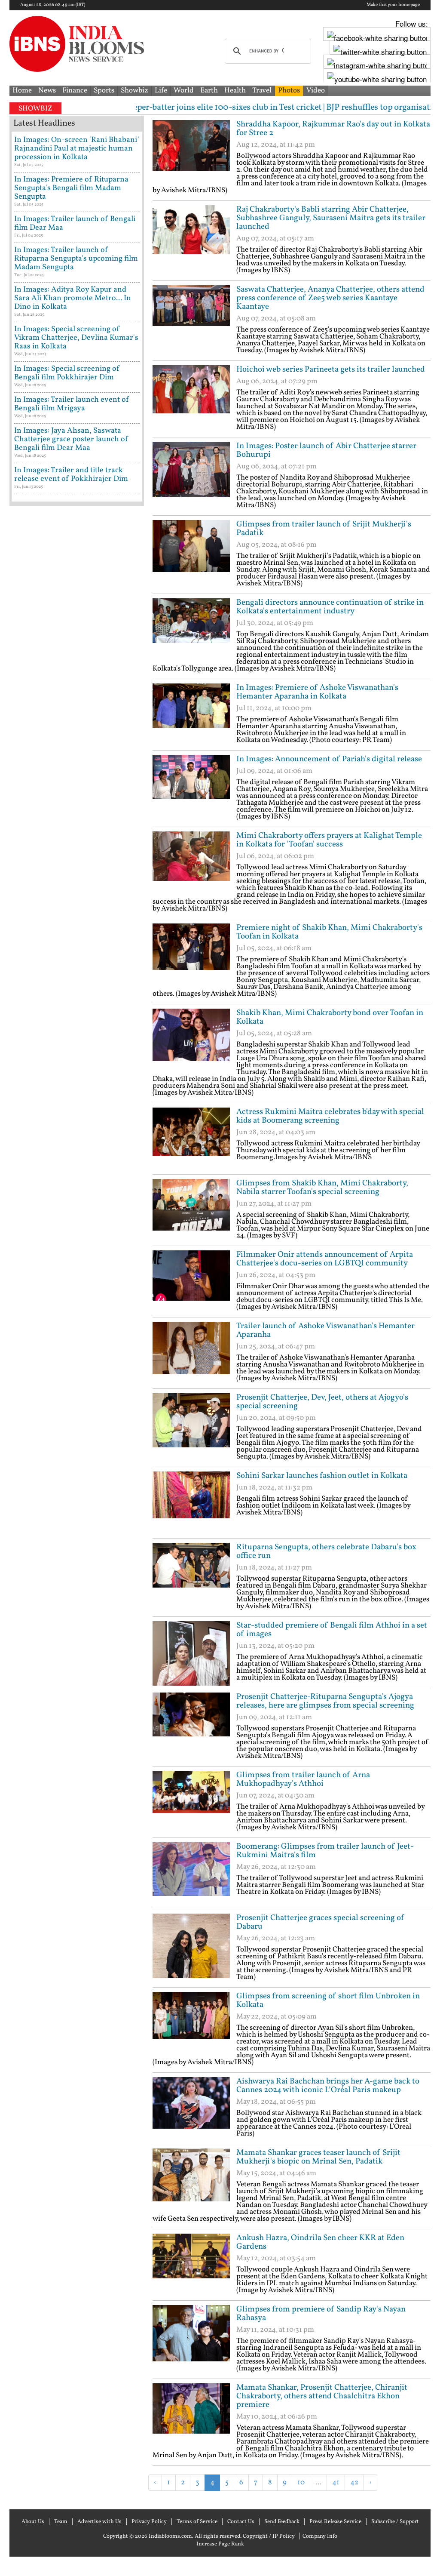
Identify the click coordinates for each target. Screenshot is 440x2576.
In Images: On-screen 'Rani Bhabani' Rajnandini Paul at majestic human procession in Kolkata (77, 149)
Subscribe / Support (395, 2522)
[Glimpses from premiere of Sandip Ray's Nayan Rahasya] (191, 2337)
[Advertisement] (253, 2504)
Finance (75, 91)
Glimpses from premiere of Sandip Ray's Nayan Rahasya (321, 2314)
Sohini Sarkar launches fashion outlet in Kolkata (322, 1476)
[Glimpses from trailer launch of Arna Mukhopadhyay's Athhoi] (191, 1803)
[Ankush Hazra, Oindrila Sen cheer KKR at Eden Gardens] (191, 2266)
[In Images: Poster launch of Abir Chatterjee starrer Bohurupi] (191, 474)
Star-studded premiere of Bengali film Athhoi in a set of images (332, 1630)
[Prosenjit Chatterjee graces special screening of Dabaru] (191, 1946)
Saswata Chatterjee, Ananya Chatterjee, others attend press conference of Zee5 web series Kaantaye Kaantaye (330, 298)
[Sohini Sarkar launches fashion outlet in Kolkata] (191, 1504)
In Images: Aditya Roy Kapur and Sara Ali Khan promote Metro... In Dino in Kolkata (73, 298)
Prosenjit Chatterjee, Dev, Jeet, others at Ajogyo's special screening (322, 1402)
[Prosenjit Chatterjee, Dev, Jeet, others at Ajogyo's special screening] (191, 1425)
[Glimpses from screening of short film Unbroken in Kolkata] (191, 2024)
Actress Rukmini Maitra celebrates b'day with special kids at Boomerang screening (330, 1116)
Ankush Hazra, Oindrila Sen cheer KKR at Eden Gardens (320, 2242)
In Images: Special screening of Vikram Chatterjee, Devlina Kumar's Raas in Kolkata (76, 338)
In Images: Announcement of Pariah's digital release (329, 759)
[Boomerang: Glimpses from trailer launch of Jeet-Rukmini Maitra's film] (191, 1874)
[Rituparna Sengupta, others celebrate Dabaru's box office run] (191, 1575)
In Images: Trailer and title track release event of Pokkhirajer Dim (71, 475)
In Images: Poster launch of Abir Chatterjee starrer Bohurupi (326, 450)
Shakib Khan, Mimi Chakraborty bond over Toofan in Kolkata (330, 1017)
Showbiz (134, 91)
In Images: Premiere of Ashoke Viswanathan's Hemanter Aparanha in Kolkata (317, 692)
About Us (33, 2522)
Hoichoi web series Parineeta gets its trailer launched (331, 369)
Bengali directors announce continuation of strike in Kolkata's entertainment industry (330, 607)
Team (61, 2522)
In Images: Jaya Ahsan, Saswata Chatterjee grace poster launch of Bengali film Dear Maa (71, 439)
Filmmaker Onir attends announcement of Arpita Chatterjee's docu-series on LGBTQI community (325, 1259)
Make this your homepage (393, 5)
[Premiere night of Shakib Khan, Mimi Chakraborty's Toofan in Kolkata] (191, 956)
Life (161, 91)
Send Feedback (282, 2522)
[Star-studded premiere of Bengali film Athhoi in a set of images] (191, 1653)
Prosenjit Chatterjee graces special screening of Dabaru (321, 1922)
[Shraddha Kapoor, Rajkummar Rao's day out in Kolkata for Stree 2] (191, 152)
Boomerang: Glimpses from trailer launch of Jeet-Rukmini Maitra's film (325, 1851)
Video (316, 91)
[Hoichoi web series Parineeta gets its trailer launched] (191, 397)
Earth (209, 91)
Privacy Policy (149, 2522)
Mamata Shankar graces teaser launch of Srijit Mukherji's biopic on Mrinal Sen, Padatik (318, 2157)
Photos (289, 91)
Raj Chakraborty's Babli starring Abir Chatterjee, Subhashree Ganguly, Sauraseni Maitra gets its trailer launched (331, 218)
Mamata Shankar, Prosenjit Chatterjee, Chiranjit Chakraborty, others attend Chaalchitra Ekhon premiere (322, 2396)
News (47, 91)
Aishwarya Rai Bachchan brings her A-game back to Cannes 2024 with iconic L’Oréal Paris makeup (328, 2086)
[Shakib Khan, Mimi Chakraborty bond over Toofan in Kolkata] (191, 1041)
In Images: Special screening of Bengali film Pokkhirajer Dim (67, 373)
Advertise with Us (99, 2522)
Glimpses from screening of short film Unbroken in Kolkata (328, 2000)
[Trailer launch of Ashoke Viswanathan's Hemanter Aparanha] (191, 1354)
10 (301, 2482)
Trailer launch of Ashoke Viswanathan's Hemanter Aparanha (325, 1330)
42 (354, 2482)
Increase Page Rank (220, 2544)
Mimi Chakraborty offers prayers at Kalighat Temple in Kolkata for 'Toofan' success (329, 840)
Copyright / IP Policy (269, 2536)
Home (22, 91)
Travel (262, 91)
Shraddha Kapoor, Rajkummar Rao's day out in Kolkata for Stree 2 (333, 129)
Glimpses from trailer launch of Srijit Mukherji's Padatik (324, 529)
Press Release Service (335, 2522)
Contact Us (241, 2522)
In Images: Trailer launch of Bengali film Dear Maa (75, 223)
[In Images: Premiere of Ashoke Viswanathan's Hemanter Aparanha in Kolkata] (191, 716)
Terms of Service (197, 2522)
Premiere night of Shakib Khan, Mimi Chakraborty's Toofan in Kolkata (329, 932)
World (184, 91)
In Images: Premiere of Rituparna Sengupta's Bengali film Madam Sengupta (71, 188)
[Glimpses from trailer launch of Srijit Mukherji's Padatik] (191, 552)
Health (235, 91)
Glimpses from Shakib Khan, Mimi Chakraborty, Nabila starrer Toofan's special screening (322, 1188)
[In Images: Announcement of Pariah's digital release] (191, 787)
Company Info (320, 2536)
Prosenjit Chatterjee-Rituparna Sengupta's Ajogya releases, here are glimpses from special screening (325, 1701)
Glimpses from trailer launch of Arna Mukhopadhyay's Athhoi (303, 1779)
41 (336, 2482)
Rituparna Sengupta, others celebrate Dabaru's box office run (326, 1551)
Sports (104, 91)
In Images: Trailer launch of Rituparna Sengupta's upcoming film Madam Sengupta (76, 259)
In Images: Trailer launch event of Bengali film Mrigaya (72, 404)
